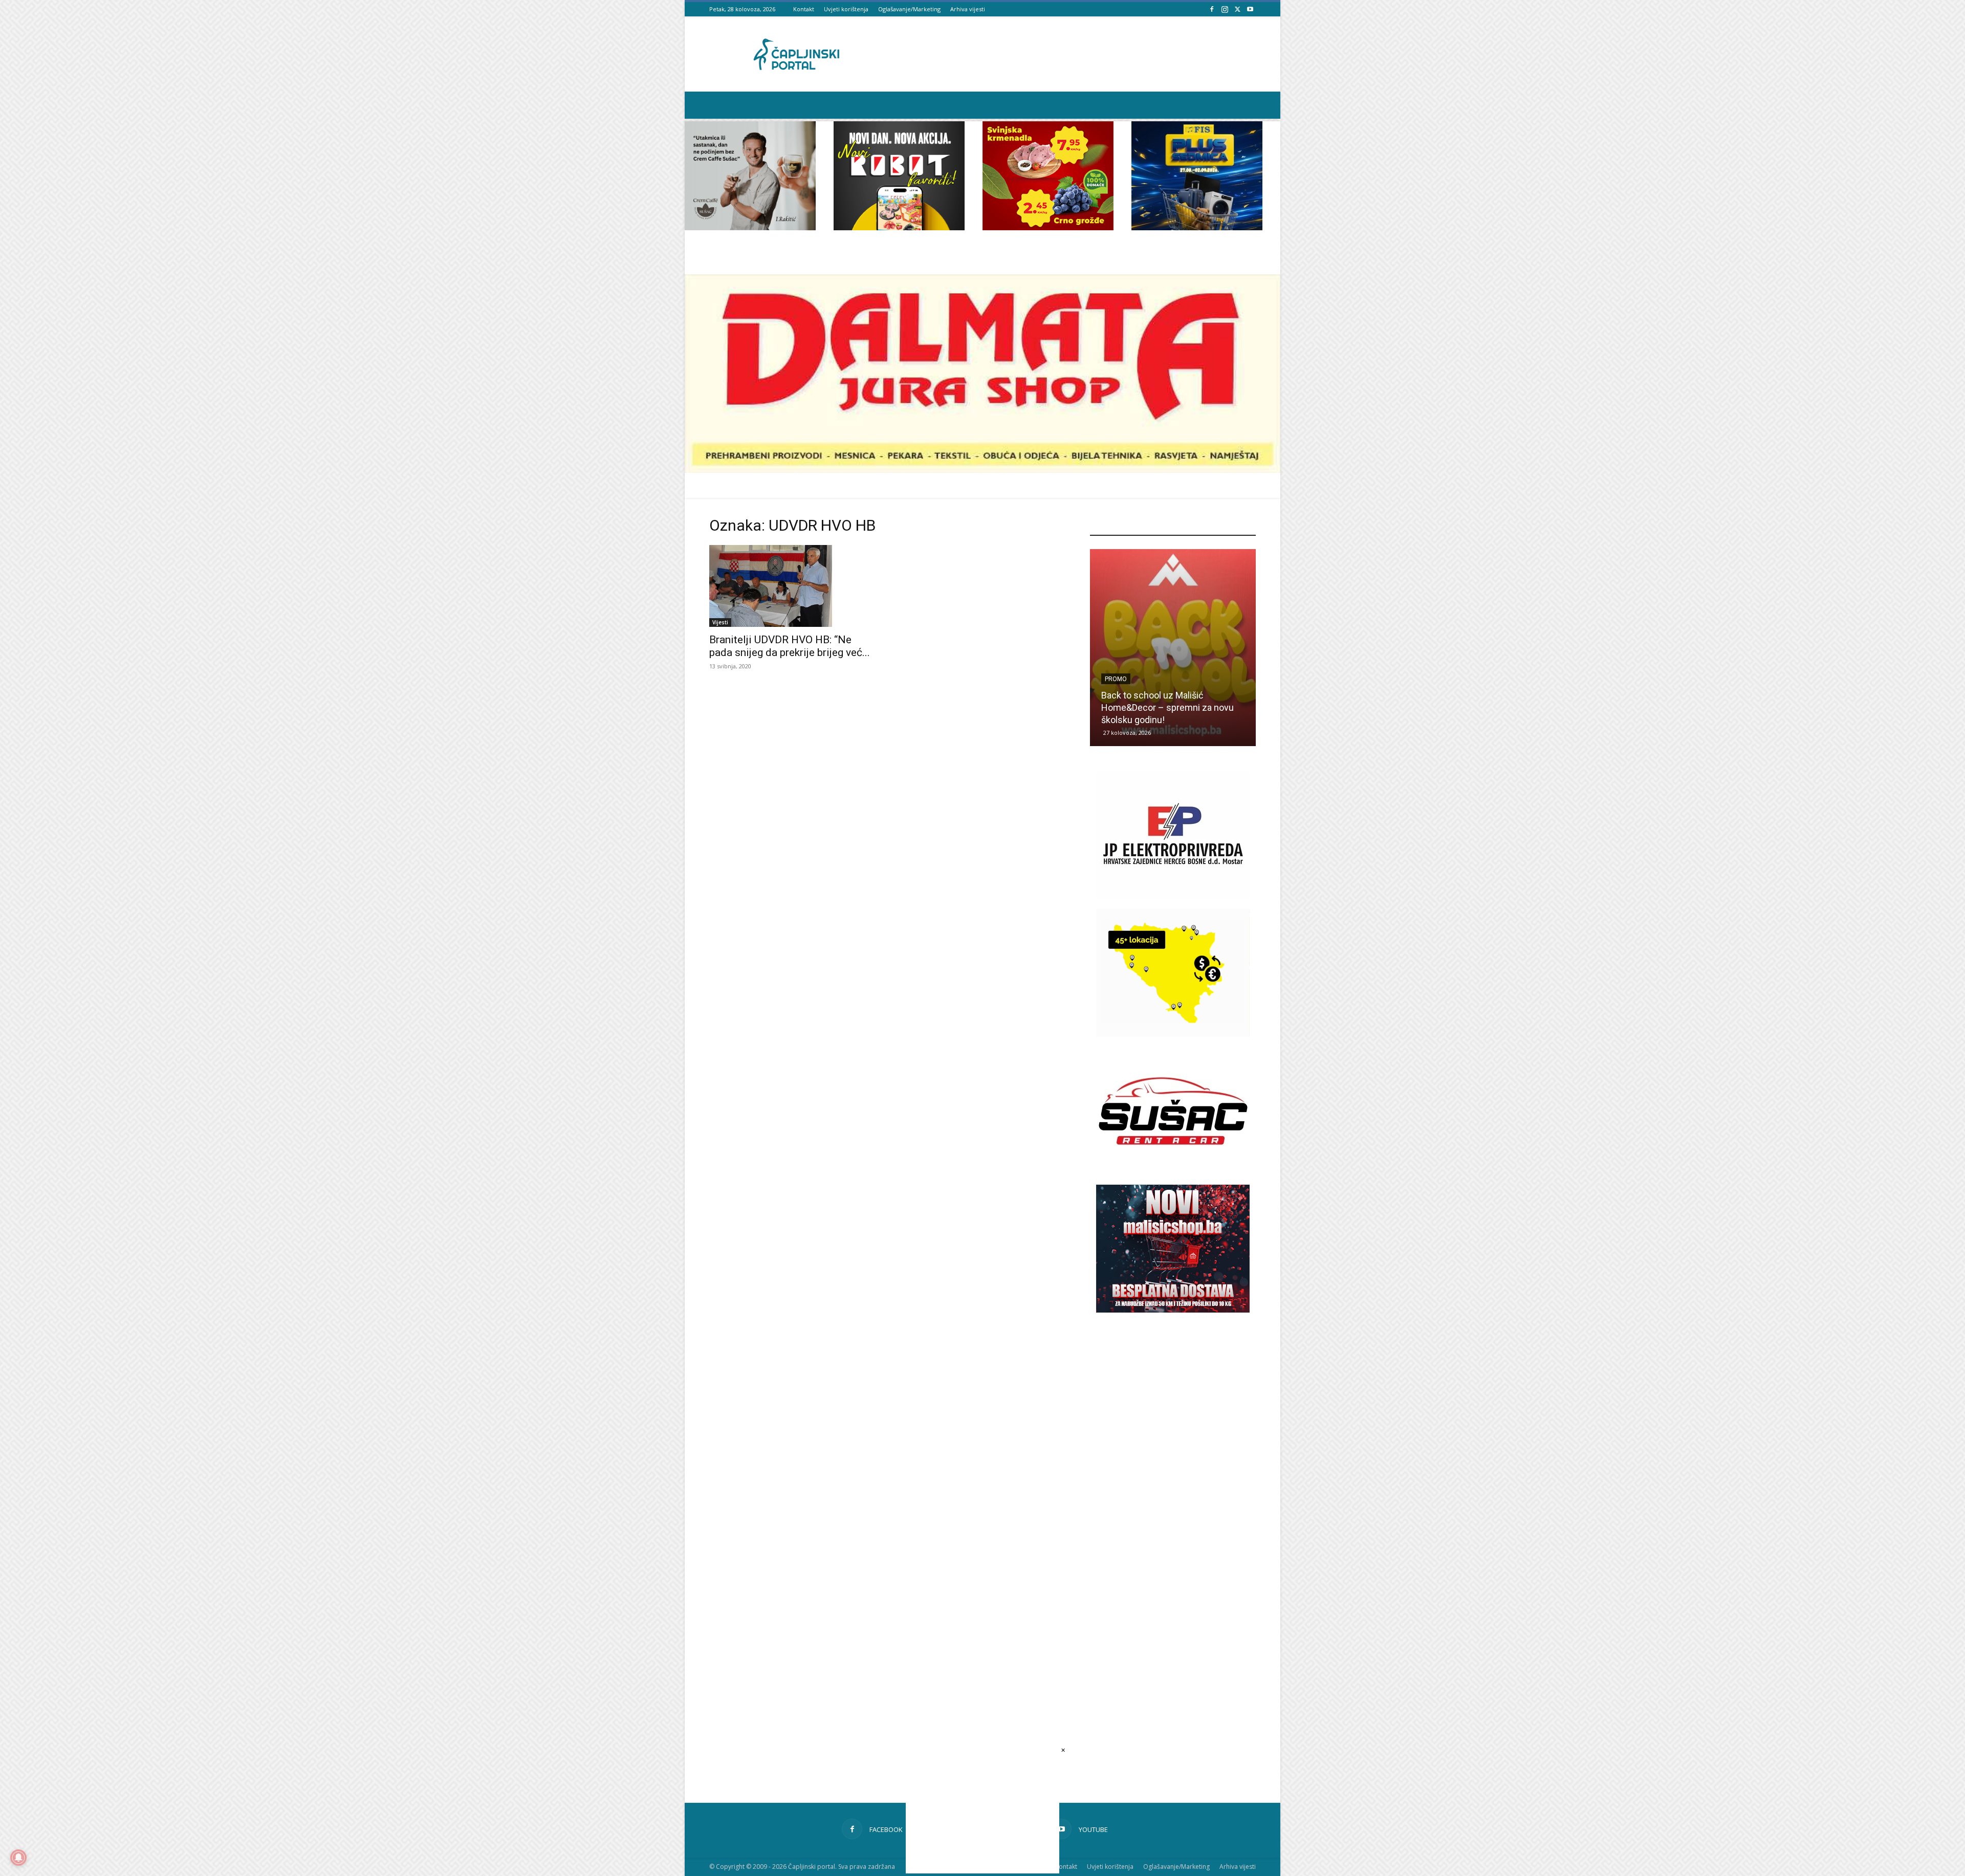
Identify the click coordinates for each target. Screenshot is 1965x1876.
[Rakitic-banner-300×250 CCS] (750, 227)
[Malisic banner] (1173, 1310)
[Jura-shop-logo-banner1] (982, 470)
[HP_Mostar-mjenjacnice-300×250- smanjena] (1173, 1034)
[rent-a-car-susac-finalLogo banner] (1173, 1172)
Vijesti (720, 622)
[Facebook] (1212, 9)
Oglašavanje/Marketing (909, 9)
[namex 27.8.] (1048, 227)
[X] (1237, 9)
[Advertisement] (1173, 1506)
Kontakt (804, 9)
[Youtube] (1250, 9)
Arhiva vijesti (968, 9)
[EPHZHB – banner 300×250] (1173, 896)
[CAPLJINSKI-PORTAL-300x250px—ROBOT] (899, 227)
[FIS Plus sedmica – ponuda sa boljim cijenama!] (1173, 648)
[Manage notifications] (18, 1858)
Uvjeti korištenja (846, 9)
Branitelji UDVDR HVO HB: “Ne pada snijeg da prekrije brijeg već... (790, 646)
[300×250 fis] (1197, 176)
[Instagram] (1225, 9)
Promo (1116, 691)
